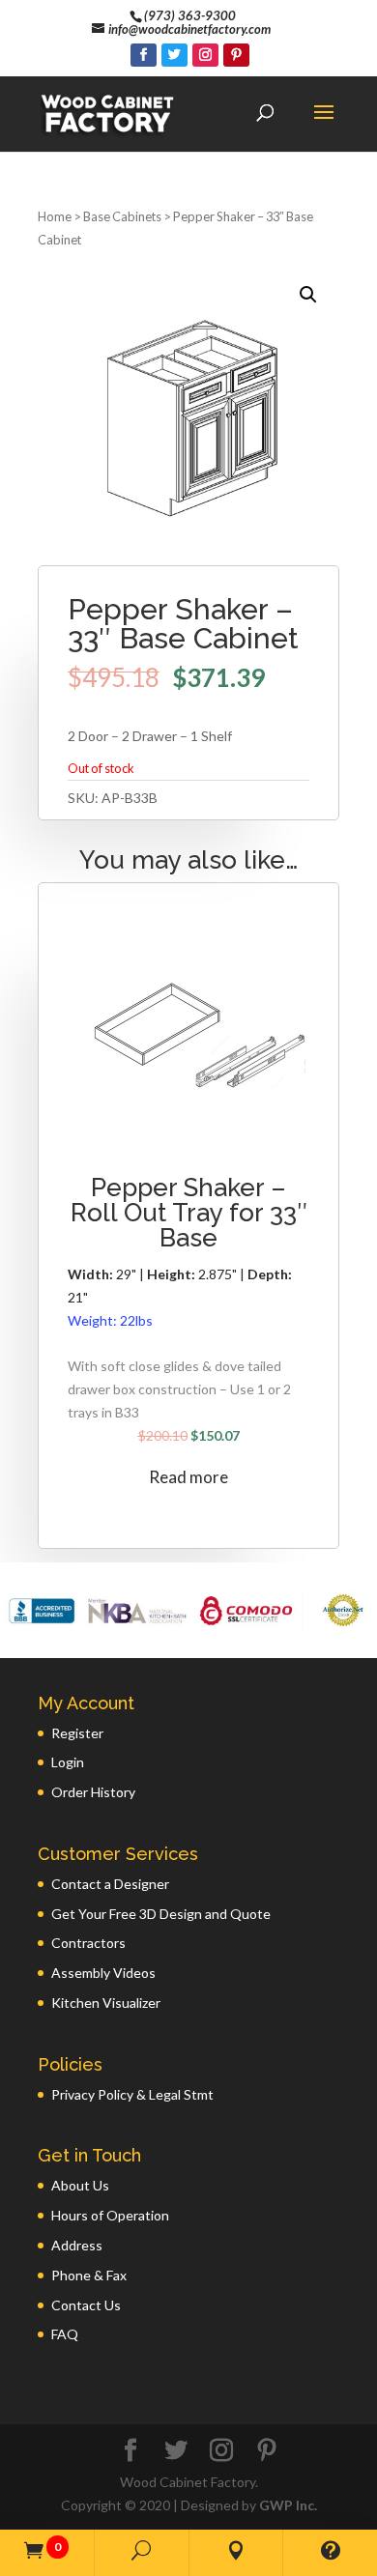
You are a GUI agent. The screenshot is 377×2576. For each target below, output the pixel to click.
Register (77, 1733)
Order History (93, 1792)
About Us (80, 2185)
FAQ (65, 2334)
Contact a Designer (110, 1884)
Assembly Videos (103, 1973)
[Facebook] (144, 55)
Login (68, 1762)
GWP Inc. (288, 2505)
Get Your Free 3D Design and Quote (161, 1914)
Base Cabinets (122, 216)
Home (55, 216)
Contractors (88, 1943)
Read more (188, 1477)
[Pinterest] (236, 55)
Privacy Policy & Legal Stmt (132, 2094)
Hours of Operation (110, 2215)
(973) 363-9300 (190, 15)
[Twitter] (174, 55)
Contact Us (86, 2305)
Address (77, 2245)
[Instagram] (205, 55)
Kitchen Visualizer (106, 2003)
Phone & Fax (89, 2275)
